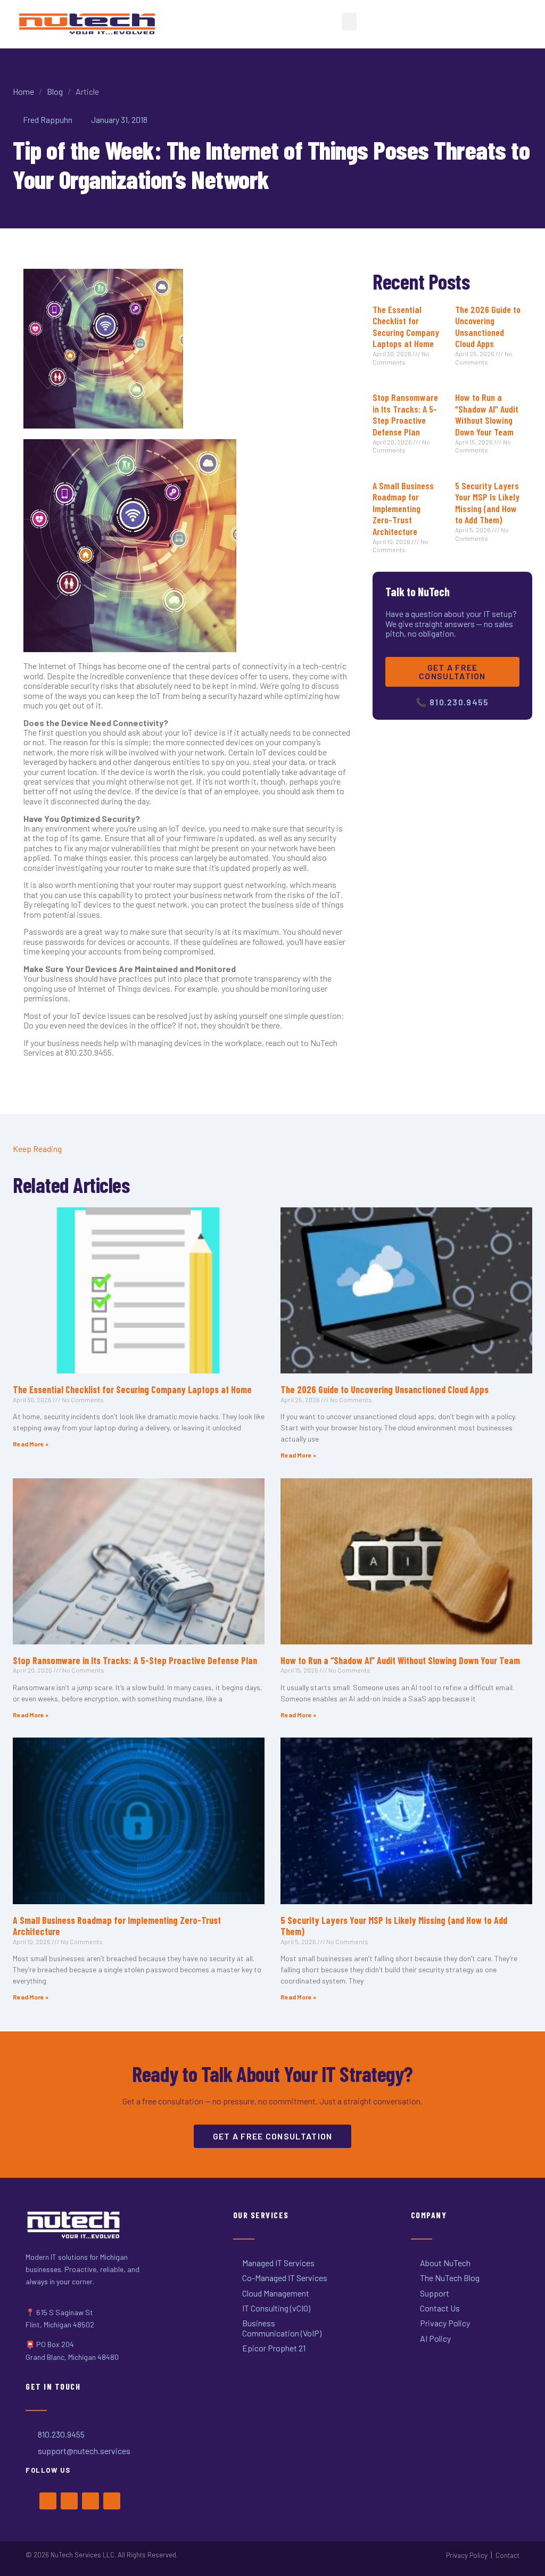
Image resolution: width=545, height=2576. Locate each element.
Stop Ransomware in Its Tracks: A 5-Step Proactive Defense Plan (405, 414)
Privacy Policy (467, 2555)
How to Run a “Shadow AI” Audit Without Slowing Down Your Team (487, 414)
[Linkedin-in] (112, 2501)
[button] (349, 22)
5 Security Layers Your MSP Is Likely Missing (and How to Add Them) (487, 503)
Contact (507, 2555)
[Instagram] (90, 2501)
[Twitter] (69, 2501)
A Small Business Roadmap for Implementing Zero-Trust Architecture (403, 508)
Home (23, 91)
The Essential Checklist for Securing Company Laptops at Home (406, 327)
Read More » (31, 1444)
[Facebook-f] (48, 2501)
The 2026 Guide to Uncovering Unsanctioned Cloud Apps (488, 327)
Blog (55, 91)
